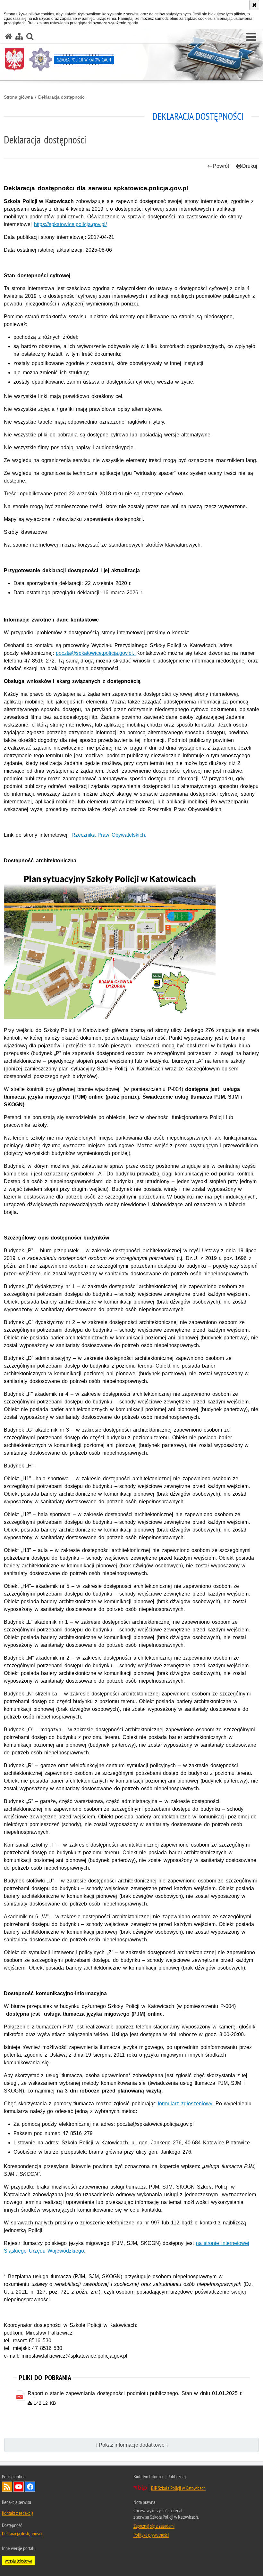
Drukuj (250, 166)
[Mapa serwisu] (19, 36)
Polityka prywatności (151, 2535)
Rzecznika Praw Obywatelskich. (109, 835)
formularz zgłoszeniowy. (187, 2104)
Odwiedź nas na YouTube (19, 2487)
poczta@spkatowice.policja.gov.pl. (96, 653)
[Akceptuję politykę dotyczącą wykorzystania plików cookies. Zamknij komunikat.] (254, 5)
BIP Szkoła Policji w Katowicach (178, 2488)
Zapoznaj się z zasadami (154, 2526)
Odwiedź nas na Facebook (30, 2487)
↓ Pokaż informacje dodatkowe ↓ (132, 2445)
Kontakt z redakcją (18, 2513)
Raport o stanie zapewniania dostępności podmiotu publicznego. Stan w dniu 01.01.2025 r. (135, 2393)
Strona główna (18, 97)
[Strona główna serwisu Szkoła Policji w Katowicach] (9, 36)
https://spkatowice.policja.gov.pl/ (70, 224)
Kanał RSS (7, 2487)
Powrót (221, 166)
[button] (251, 37)
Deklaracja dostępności (62, 97)
